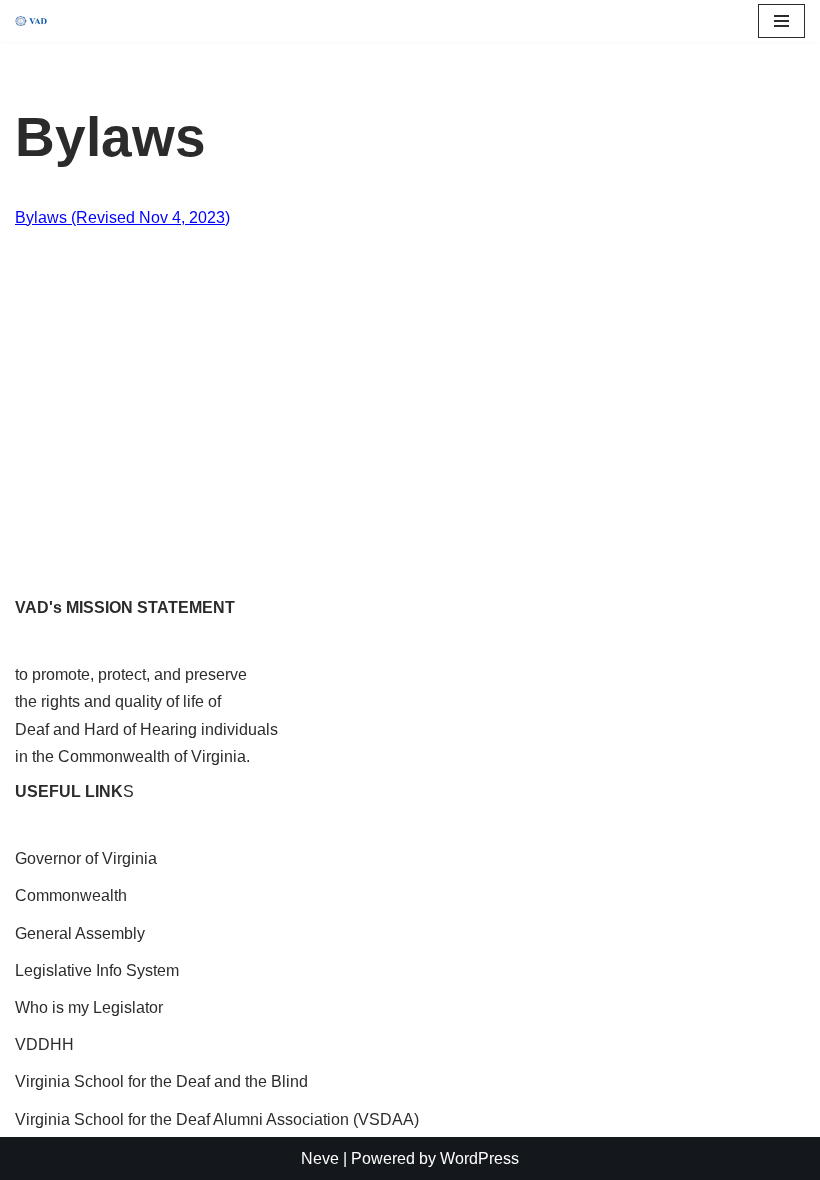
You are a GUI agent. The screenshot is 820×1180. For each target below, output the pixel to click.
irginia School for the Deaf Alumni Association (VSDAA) (222, 1119)
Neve (320, 1158)
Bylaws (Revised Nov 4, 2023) (122, 217)
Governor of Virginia (86, 858)
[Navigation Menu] (781, 21)
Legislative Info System (97, 970)
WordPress (479, 1158)
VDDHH (44, 1044)
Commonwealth (71, 895)
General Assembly (80, 933)
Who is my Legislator (89, 1007)
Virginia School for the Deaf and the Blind (161, 1081)
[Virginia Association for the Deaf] (31, 21)
